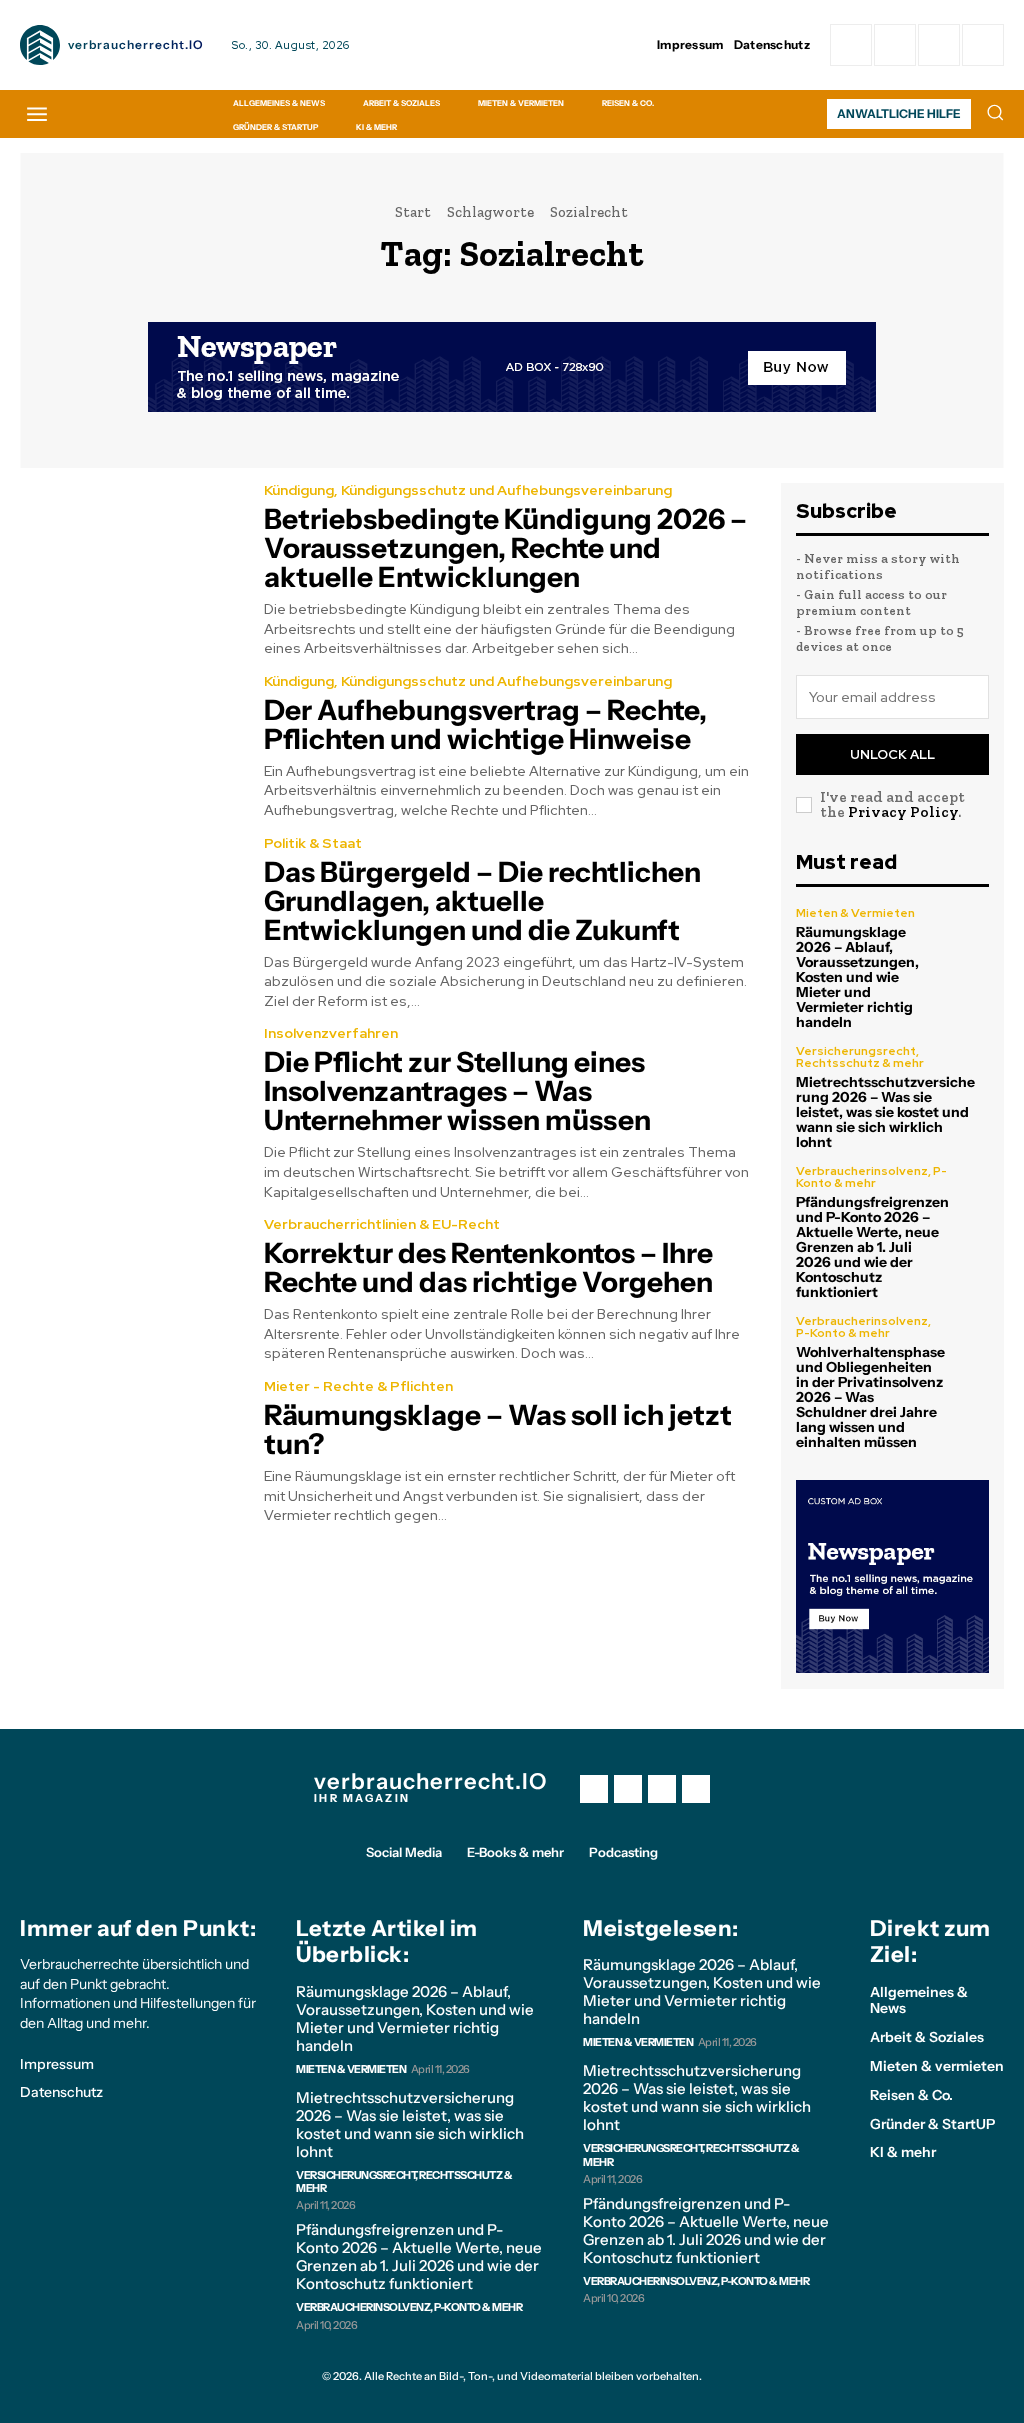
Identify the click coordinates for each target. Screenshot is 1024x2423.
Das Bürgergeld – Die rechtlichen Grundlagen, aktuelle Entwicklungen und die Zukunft (482, 901)
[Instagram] (895, 45)
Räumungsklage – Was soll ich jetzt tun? (498, 1429)
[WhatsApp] (983, 45)
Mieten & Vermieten (855, 913)
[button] (995, 112)
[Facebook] (851, 45)
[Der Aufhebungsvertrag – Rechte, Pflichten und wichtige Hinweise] (129, 744)
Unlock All (892, 754)
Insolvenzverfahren (331, 1033)
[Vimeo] (939, 45)
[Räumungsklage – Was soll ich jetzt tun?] (129, 1449)
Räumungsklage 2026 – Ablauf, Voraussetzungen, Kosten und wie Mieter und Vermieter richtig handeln (857, 977)
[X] (662, 1789)
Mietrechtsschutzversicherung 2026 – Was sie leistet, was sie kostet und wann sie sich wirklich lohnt (885, 1112)
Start (413, 212)
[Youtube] (696, 1789)
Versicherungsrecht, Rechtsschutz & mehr (860, 1057)
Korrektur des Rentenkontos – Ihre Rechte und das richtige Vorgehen (488, 1267)
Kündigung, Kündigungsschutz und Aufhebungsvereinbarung (468, 490)
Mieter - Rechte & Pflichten (358, 1386)
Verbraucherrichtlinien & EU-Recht (382, 1224)
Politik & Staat (313, 843)
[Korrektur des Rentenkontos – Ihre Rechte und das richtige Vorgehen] (129, 1287)
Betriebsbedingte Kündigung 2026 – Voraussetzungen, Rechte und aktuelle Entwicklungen (505, 548)
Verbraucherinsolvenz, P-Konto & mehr (871, 1177)
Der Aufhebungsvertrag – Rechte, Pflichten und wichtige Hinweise (485, 724)
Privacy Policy (903, 812)
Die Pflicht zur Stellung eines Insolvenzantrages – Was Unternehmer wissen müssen (457, 1091)
